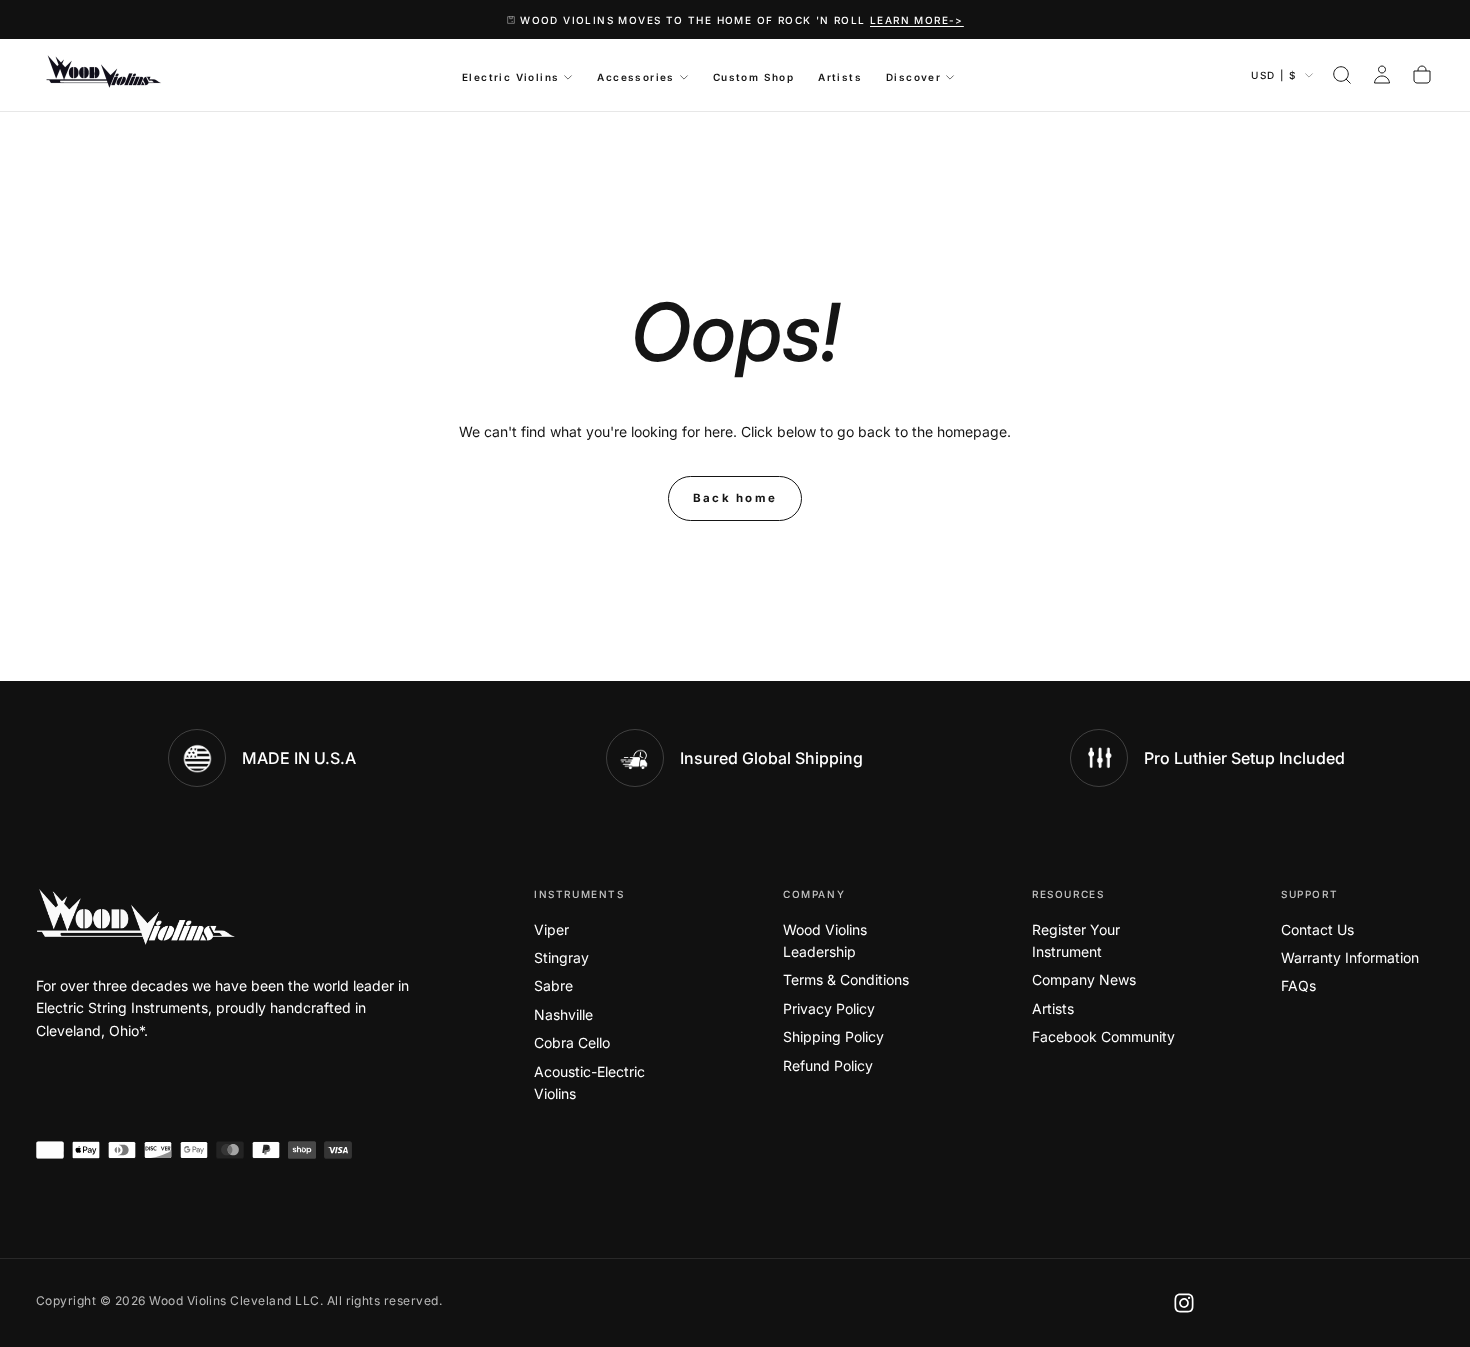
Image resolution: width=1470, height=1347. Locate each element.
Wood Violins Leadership (825, 940)
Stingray (561, 957)
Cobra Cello (572, 1042)
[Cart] (1422, 75)
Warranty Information (1350, 957)
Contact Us (1317, 929)
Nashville (563, 1014)
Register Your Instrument (1076, 940)
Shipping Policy (833, 1036)
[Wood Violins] (136, 917)
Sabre (553, 985)
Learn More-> (917, 20)
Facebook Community (1103, 1036)
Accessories (635, 77)
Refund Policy (828, 1065)
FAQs (1298, 985)
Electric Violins (510, 77)
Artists (840, 77)
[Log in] (1382, 75)
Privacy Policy (829, 1008)
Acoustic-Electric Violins (589, 1082)
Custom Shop (753, 77)
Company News (1084, 979)
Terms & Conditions (846, 979)
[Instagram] (1184, 1303)
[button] (1342, 75)
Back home (735, 498)
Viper (551, 929)
